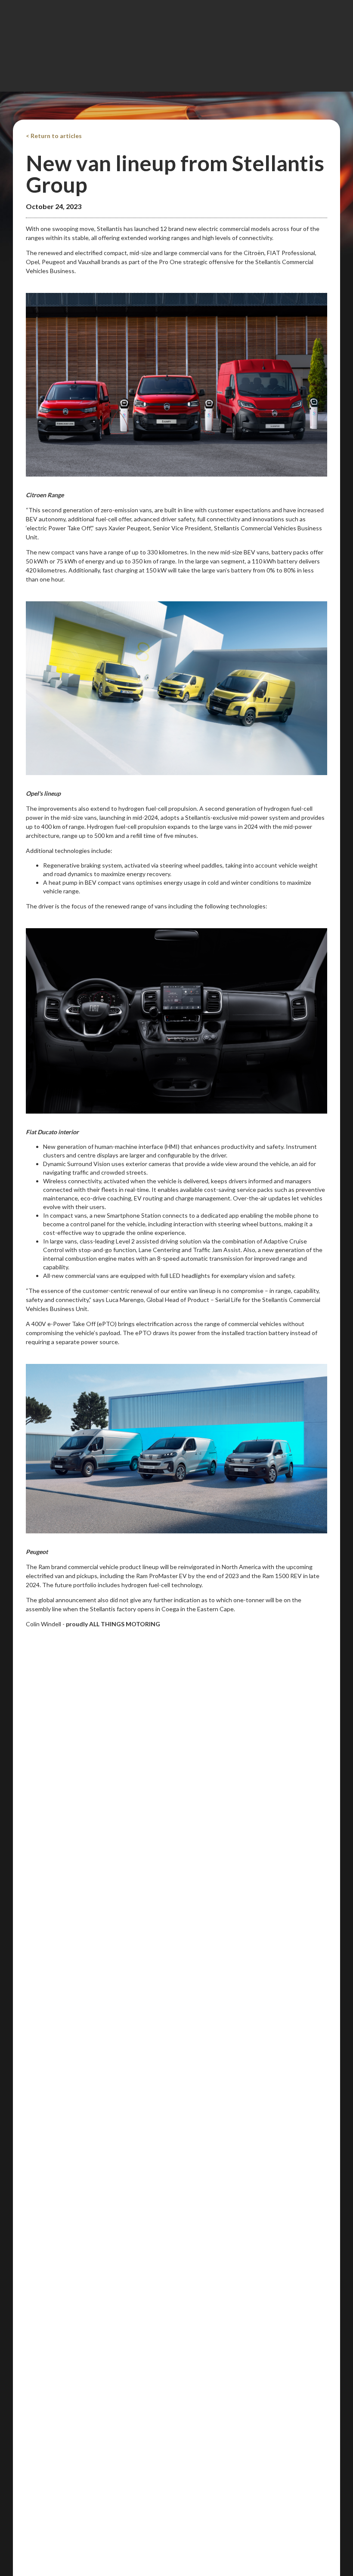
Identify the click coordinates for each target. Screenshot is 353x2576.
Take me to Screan (177, 361)
